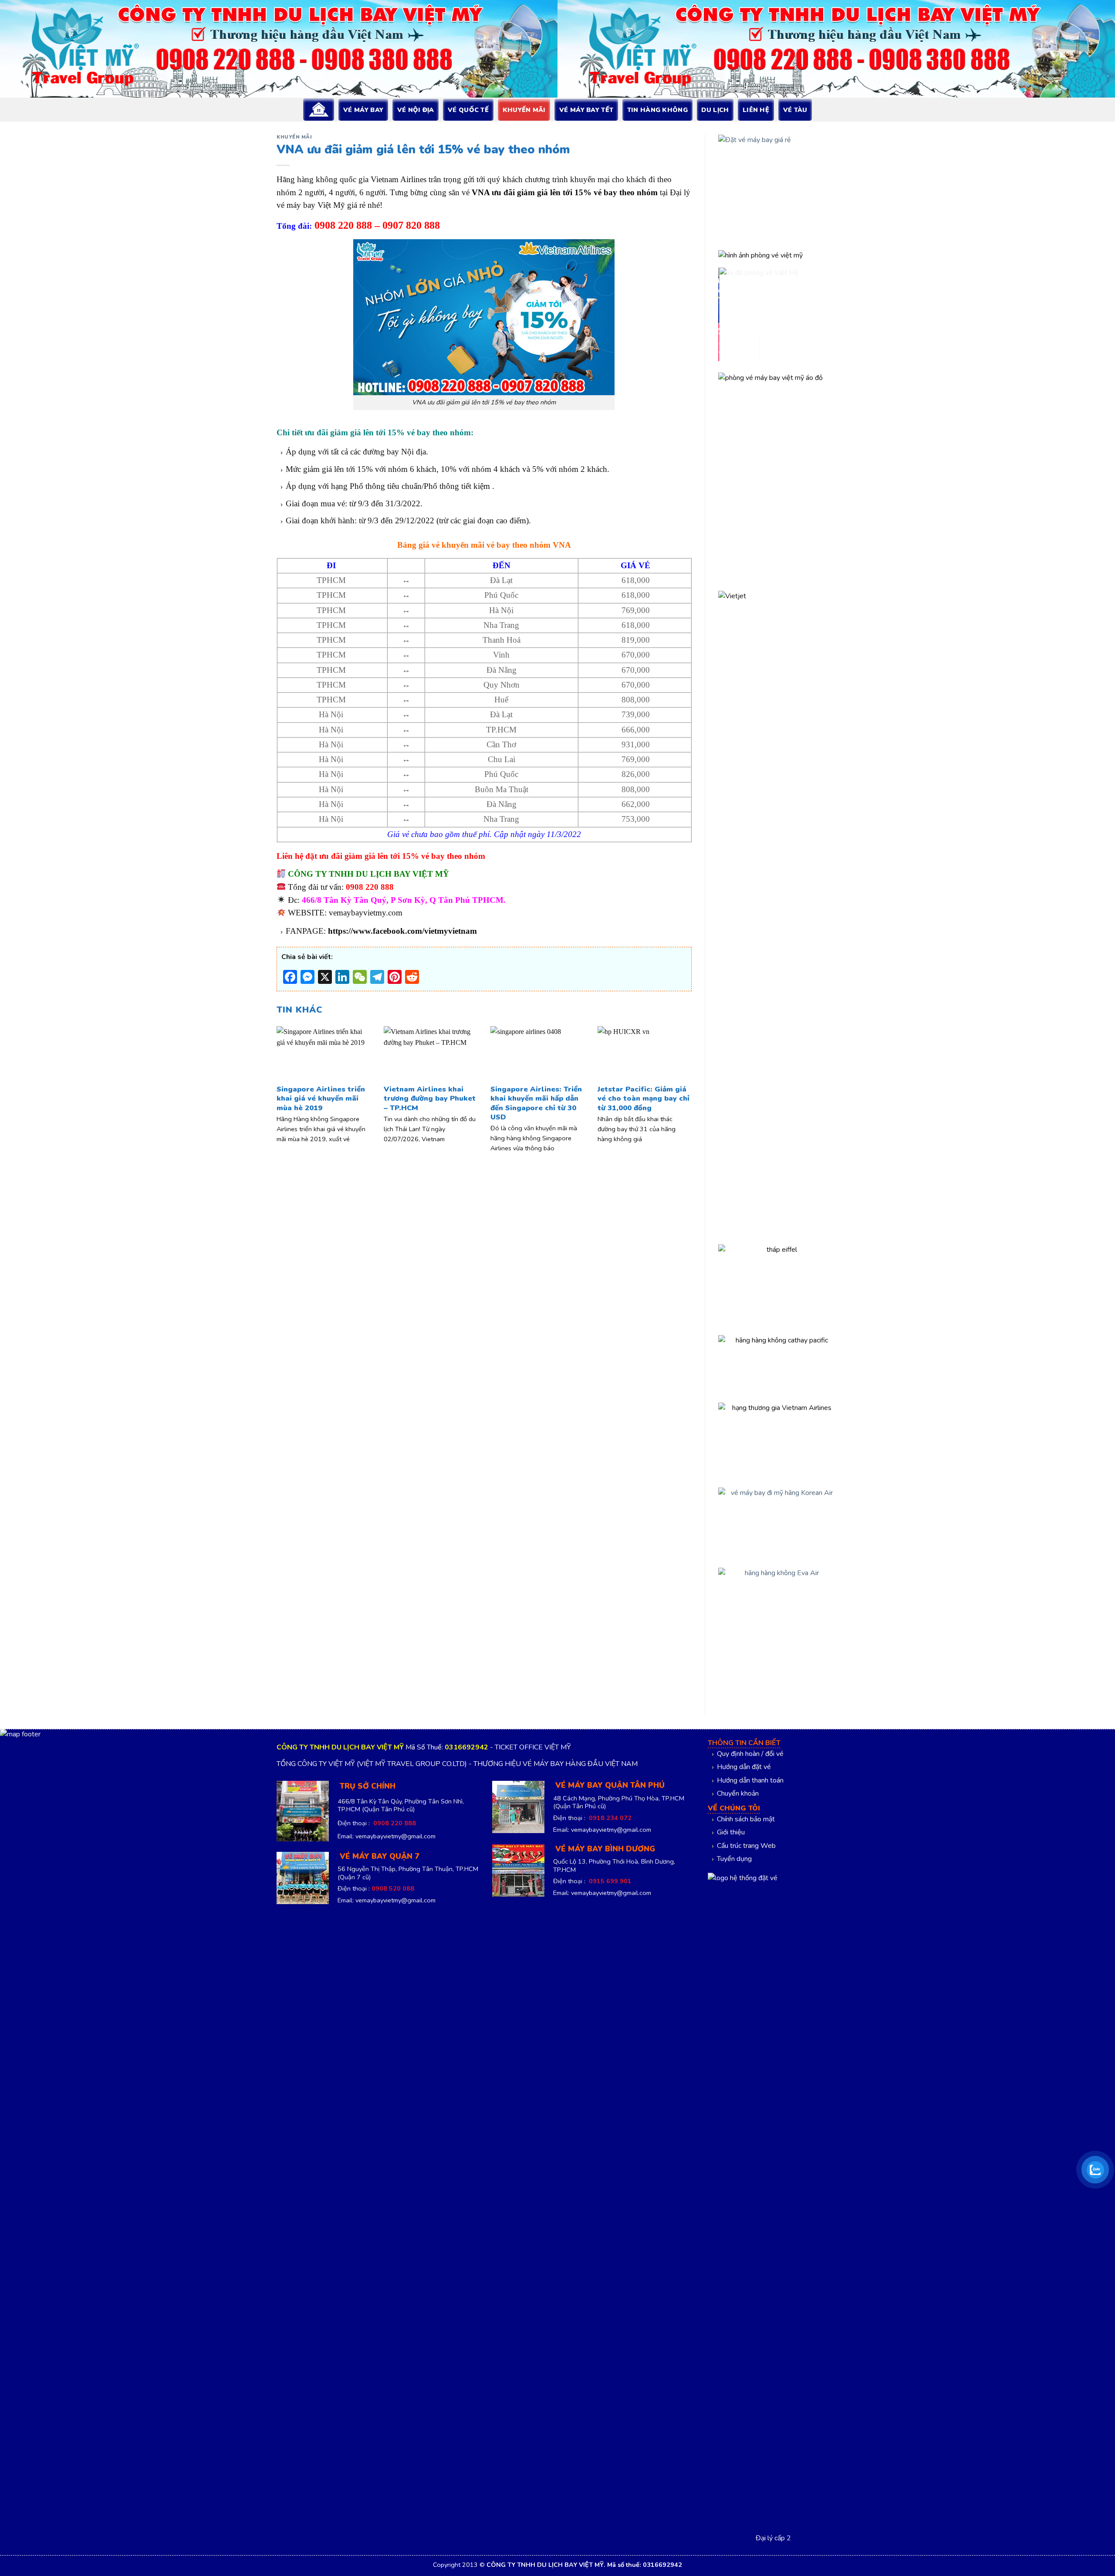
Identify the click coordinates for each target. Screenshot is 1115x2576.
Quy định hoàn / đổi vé (750, 1754)
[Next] (679, 1076)
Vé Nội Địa (416, 110)
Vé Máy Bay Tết (586, 110)
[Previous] (290, 1076)
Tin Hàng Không (657, 110)
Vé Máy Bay (363, 110)
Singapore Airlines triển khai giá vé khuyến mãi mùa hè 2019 (321, 1099)
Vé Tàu (795, 110)
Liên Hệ (756, 110)
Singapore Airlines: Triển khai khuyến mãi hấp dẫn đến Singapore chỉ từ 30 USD (536, 1103)
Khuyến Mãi (524, 110)
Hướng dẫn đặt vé (744, 1767)
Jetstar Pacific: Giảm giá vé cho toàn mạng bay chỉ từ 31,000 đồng (644, 1099)
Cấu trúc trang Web (746, 1846)
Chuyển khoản (738, 1793)
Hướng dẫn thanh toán (750, 1780)
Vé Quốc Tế (468, 110)
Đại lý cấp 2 (773, 2538)
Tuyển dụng (734, 1859)
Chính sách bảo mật (746, 1819)
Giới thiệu (731, 1832)
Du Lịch (715, 110)
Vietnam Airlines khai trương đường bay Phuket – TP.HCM (430, 1099)
